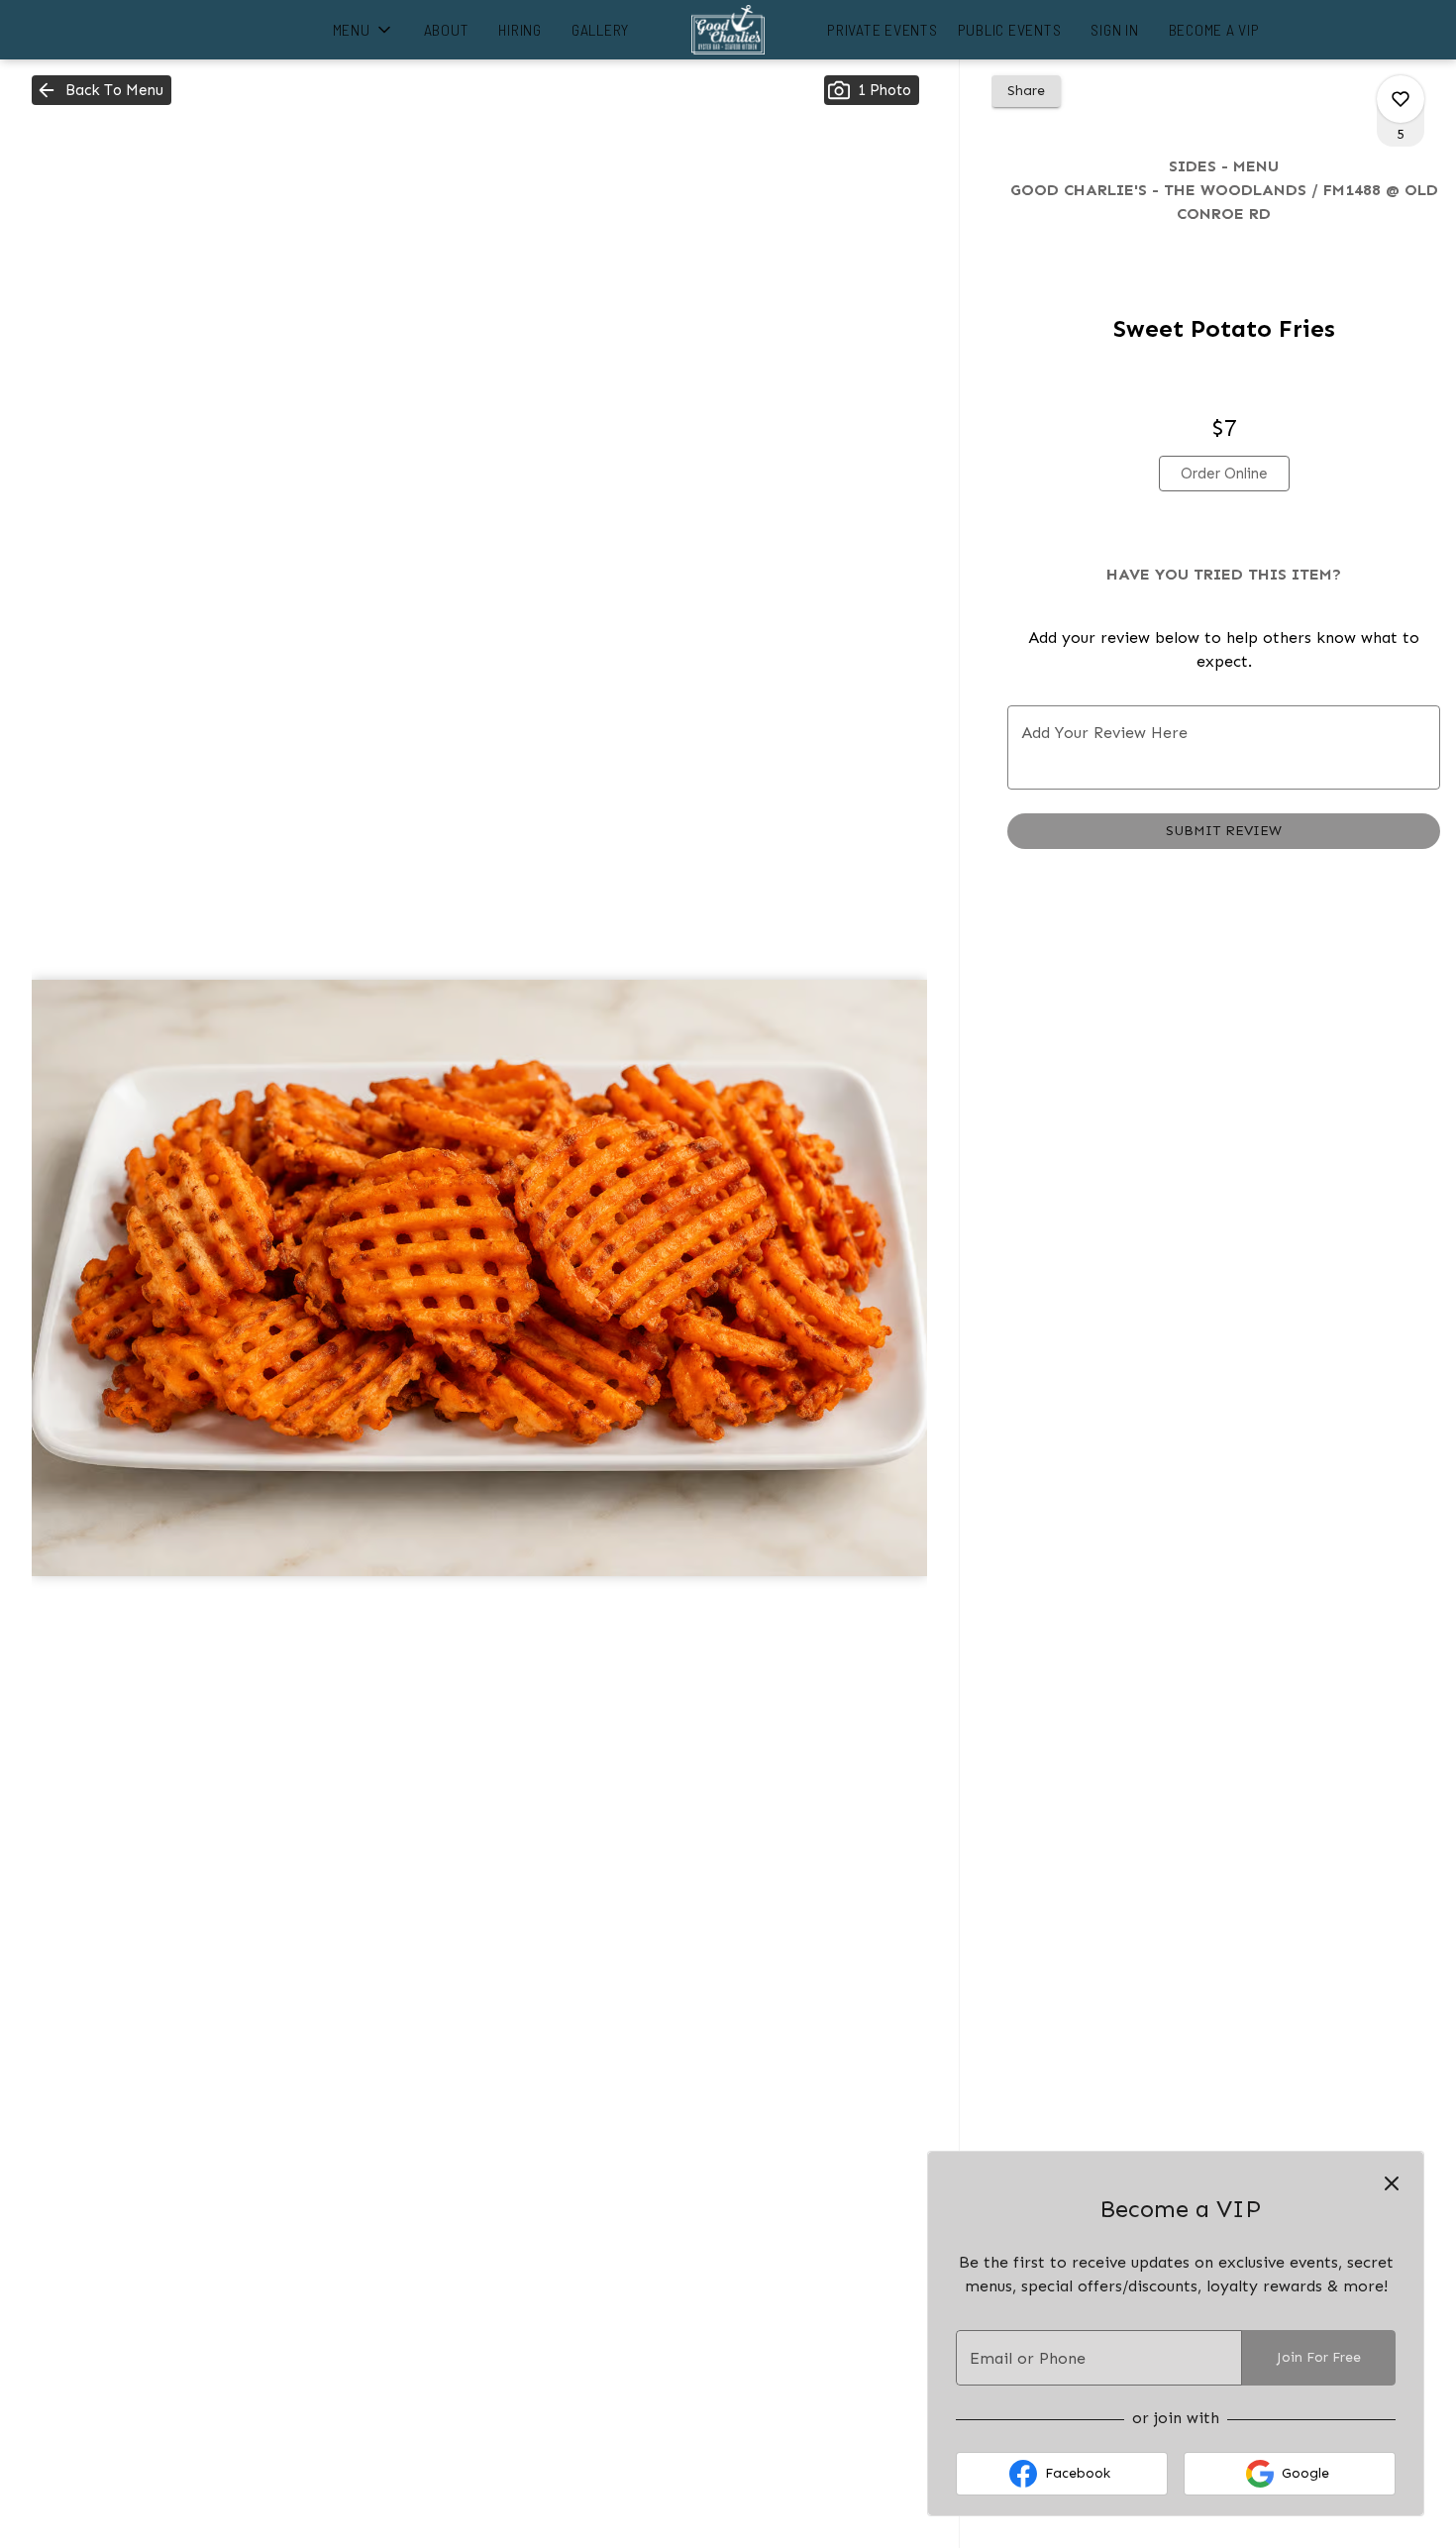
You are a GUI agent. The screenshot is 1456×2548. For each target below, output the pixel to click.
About (447, 29)
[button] (364, 30)
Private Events (883, 29)
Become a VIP (1214, 29)
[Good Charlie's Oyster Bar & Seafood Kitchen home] (728, 30)
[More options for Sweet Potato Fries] (1401, 99)
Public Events (1010, 29)
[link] (1224, 474)
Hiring (520, 29)
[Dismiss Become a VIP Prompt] (1392, 2183)
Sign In (1114, 29)
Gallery (600, 29)
